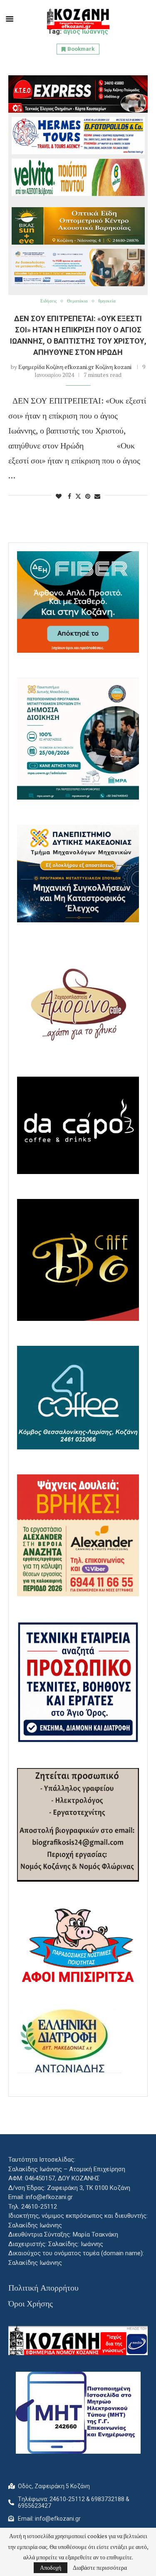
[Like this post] (59, 496)
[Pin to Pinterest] (88, 496)
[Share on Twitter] (78, 496)
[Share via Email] (97, 496)
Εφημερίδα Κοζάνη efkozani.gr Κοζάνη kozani (75, 367)
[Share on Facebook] (69, 496)
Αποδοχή (51, 2567)
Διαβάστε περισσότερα (100, 2568)
